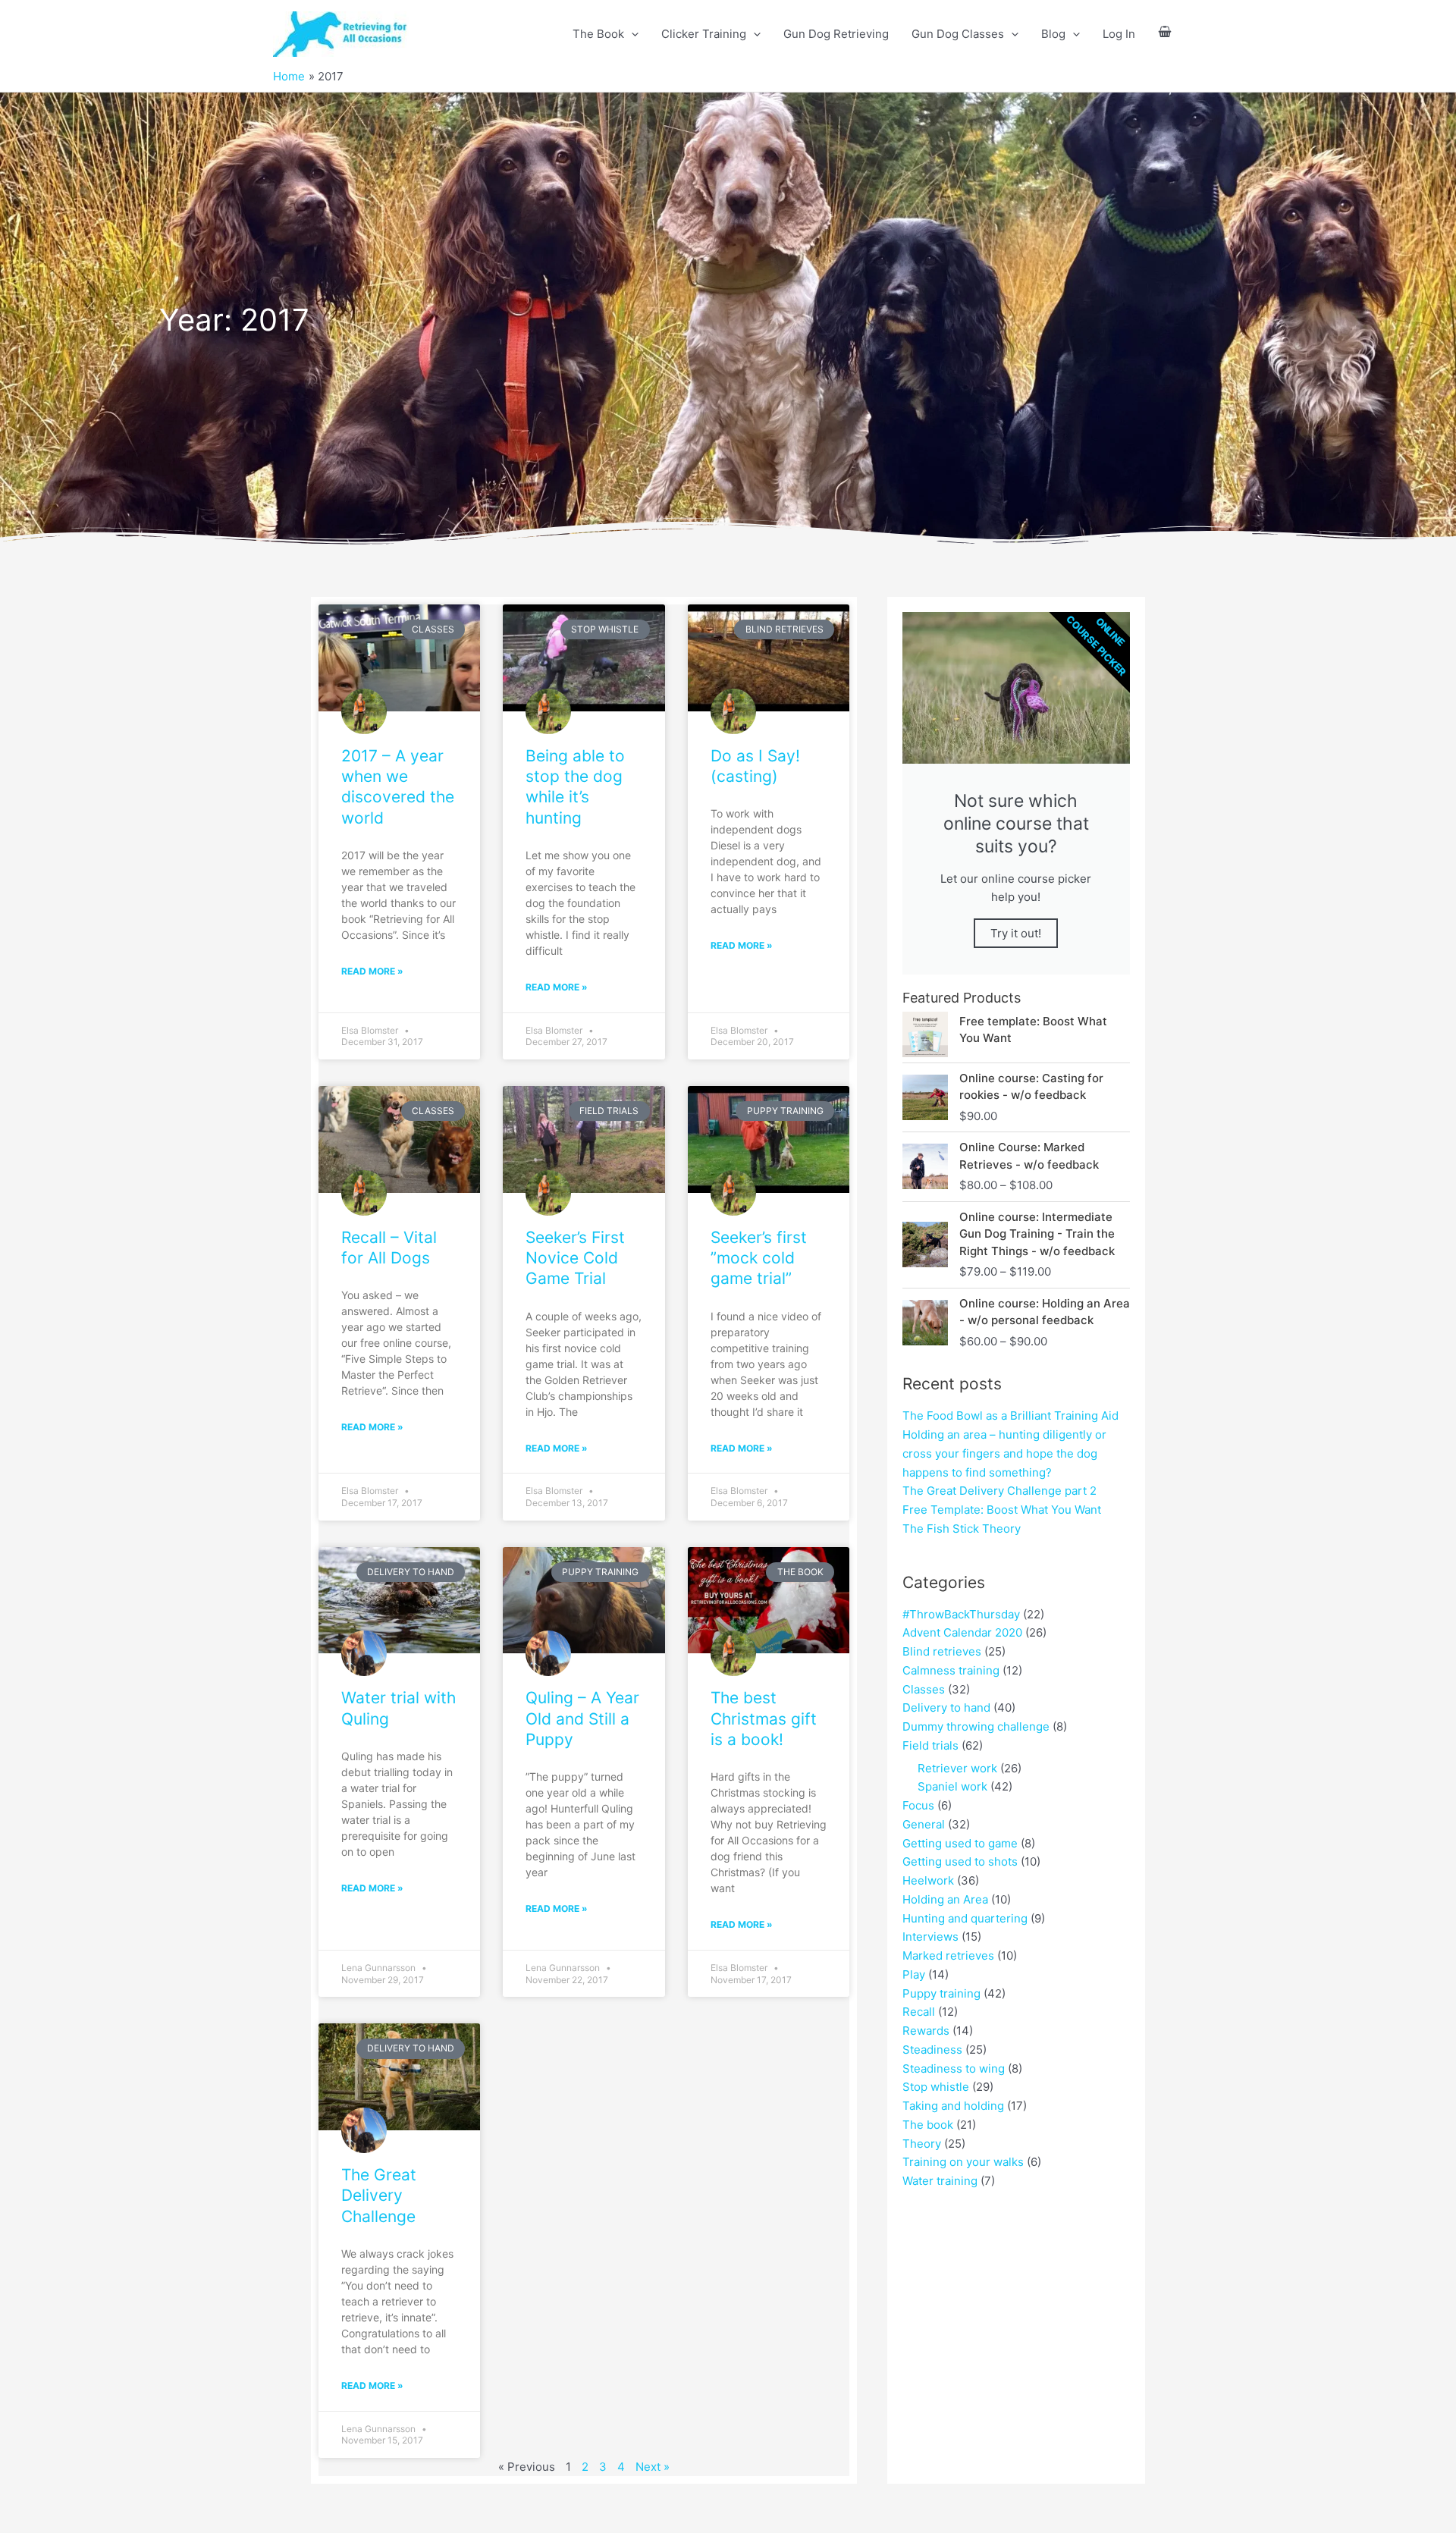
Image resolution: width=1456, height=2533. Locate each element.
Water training (940, 2181)
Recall (919, 2012)
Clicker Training (704, 34)
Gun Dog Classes (958, 34)
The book (928, 2125)
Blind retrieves (942, 1651)
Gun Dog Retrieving (836, 34)
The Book (598, 34)
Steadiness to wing (954, 2068)
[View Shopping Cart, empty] (1165, 35)
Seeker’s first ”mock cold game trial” (759, 1258)
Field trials (930, 1745)
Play (914, 1974)
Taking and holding (953, 2106)
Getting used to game (960, 1843)
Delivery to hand (946, 1707)
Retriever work (957, 1768)
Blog (1053, 34)
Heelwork (928, 1880)
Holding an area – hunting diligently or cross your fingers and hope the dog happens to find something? (1004, 1453)
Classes (924, 1689)
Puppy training (941, 1993)
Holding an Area (945, 1899)
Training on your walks (963, 2162)
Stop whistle (936, 2087)
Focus (918, 1805)
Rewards (926, 2031)
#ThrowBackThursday (961, 1614)
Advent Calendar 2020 (962, 1632)
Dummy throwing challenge (976, 1726)
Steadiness (932, 2050)
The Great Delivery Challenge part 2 (999, 1491)
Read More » (372, 971)
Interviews (930, 1937)
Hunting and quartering (965, 1918)
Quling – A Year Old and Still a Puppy (582, 1718)
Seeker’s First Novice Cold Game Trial (575, 1258)
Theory (922, 2144)
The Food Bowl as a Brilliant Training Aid (1010, 1416)
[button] (631, 34)
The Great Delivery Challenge (379, 2196)
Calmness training (951, 1670)
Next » (653, 2467)
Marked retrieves (948, 1955)
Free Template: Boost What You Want (1002, 1510)
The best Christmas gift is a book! (764, 1718)
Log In (1119, 34)
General (924, 1824)
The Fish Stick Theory (962, 1529)
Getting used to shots (960, 1861)
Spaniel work (952, 1786)
